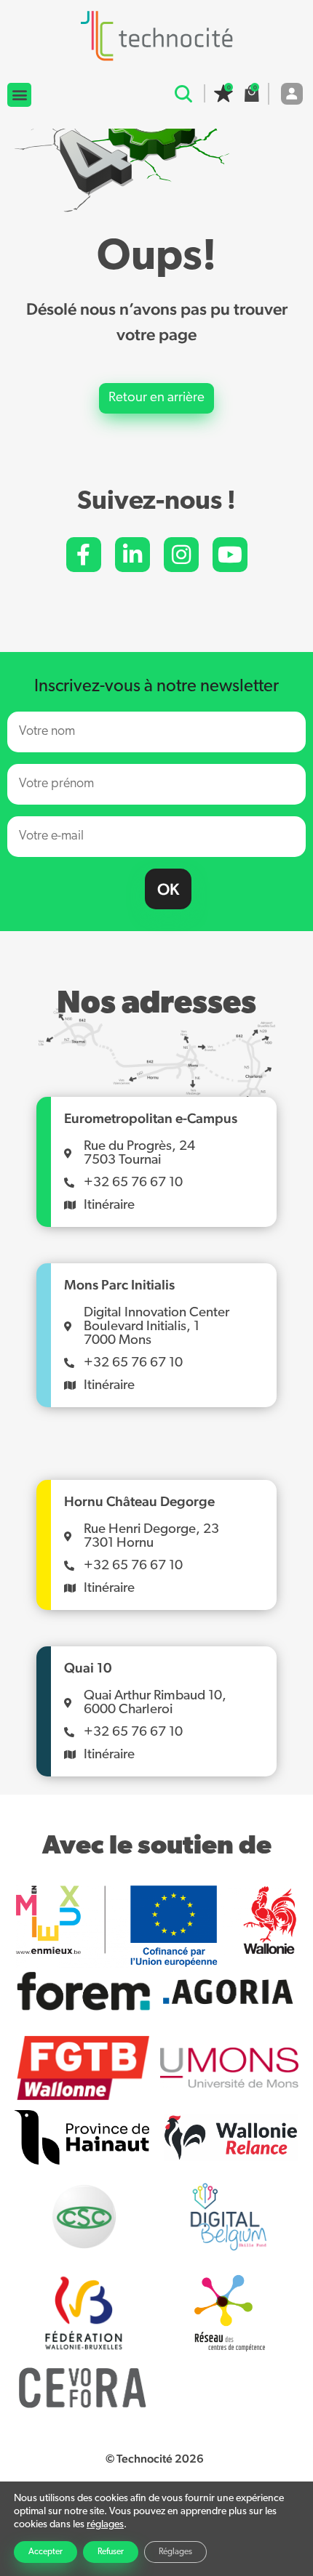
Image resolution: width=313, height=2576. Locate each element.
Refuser (111, 2552)
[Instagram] (181, 555)
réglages (105, 2525)
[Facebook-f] (84, 555)
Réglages (175, 2552)
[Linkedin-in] (132, 555)
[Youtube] (230, 555)
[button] (19, 95)
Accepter (45, 2552)
